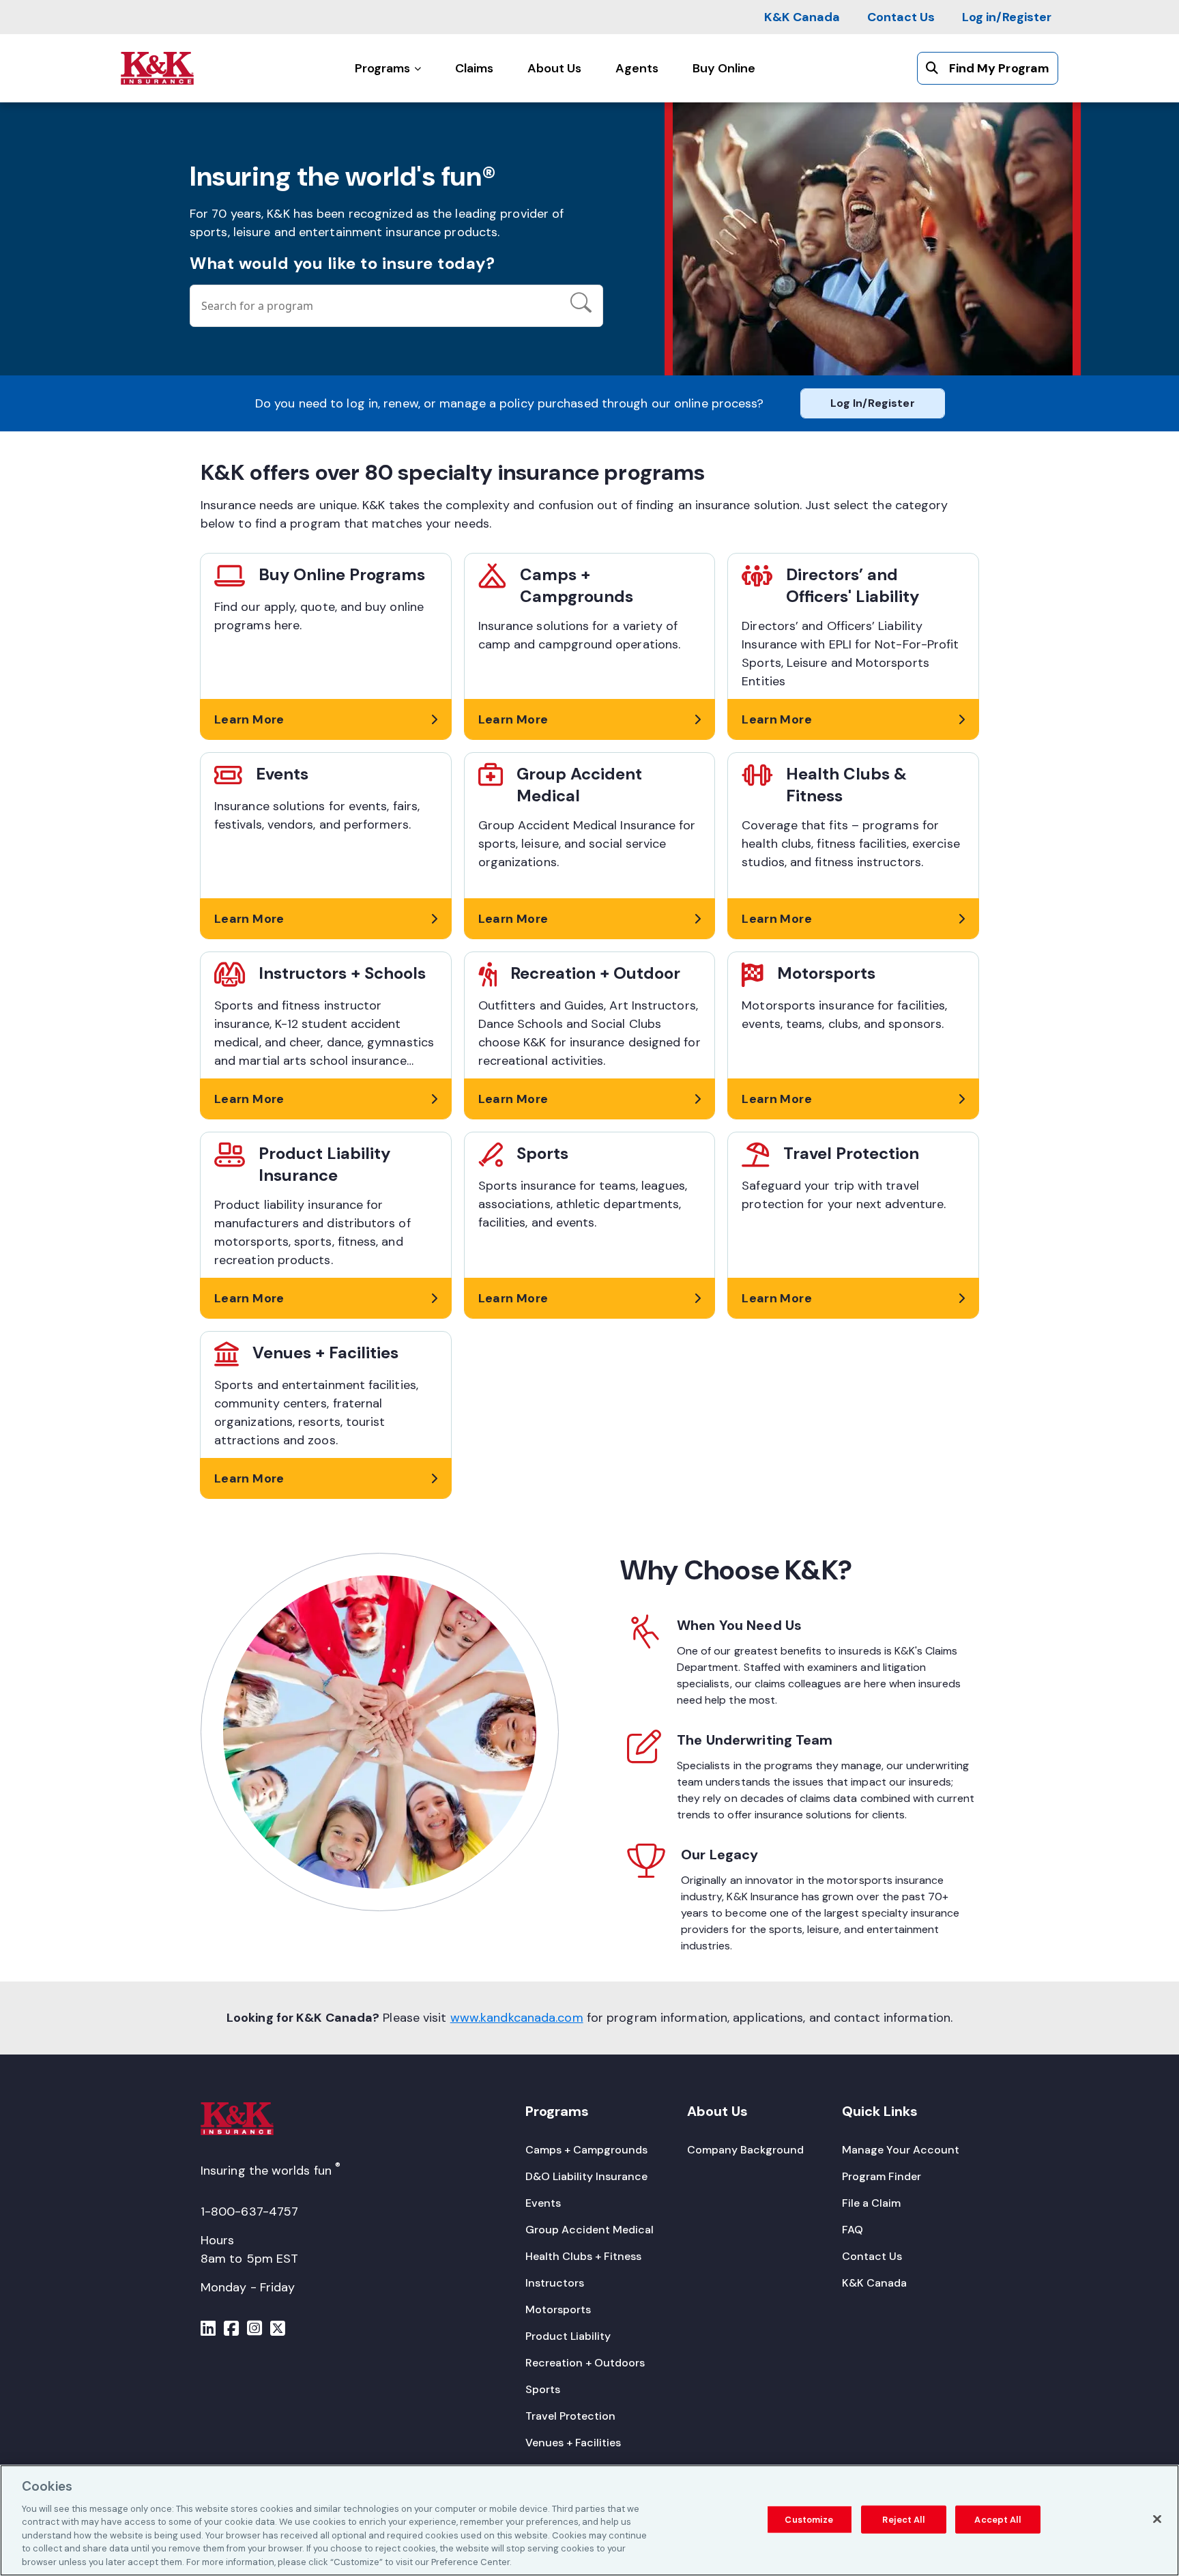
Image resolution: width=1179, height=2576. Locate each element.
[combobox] (375, 306)
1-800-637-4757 (249, 2212)
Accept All (997, 2519)
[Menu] (208, 2330)
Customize (809, 2519)
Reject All (903, 2519)
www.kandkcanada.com (517, 2018)
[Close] (1157, 2519)
